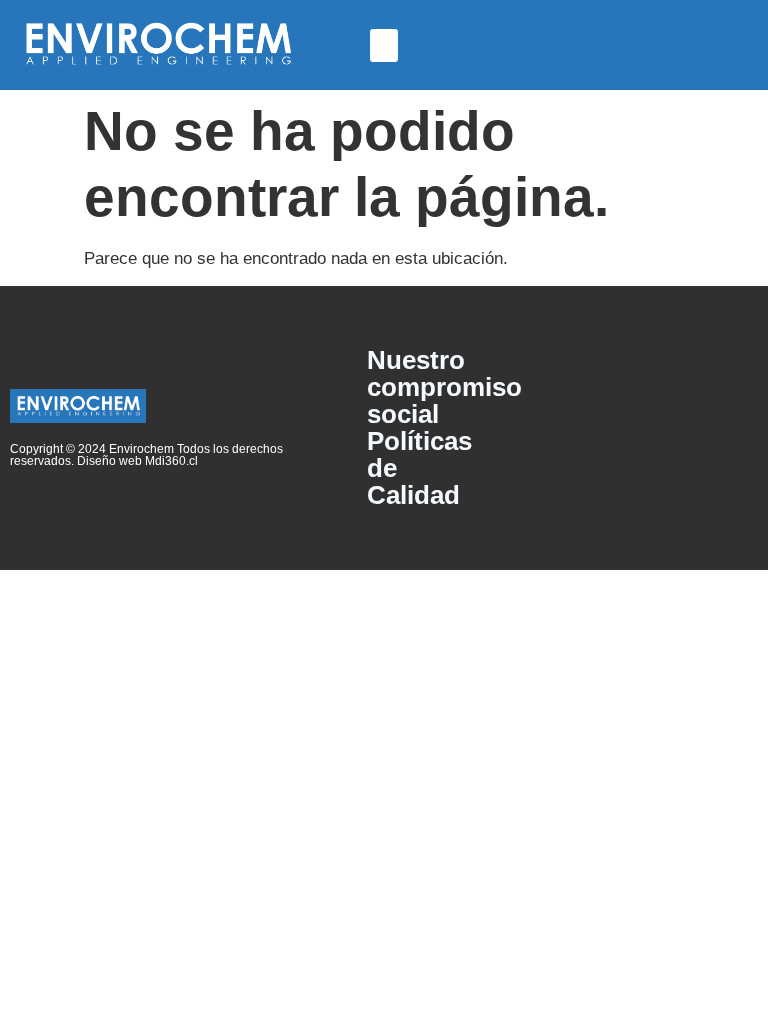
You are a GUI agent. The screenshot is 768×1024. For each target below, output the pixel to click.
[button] (384, 45)
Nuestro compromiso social (433, 387)
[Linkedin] (735, 428)
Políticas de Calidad (419, 468)
